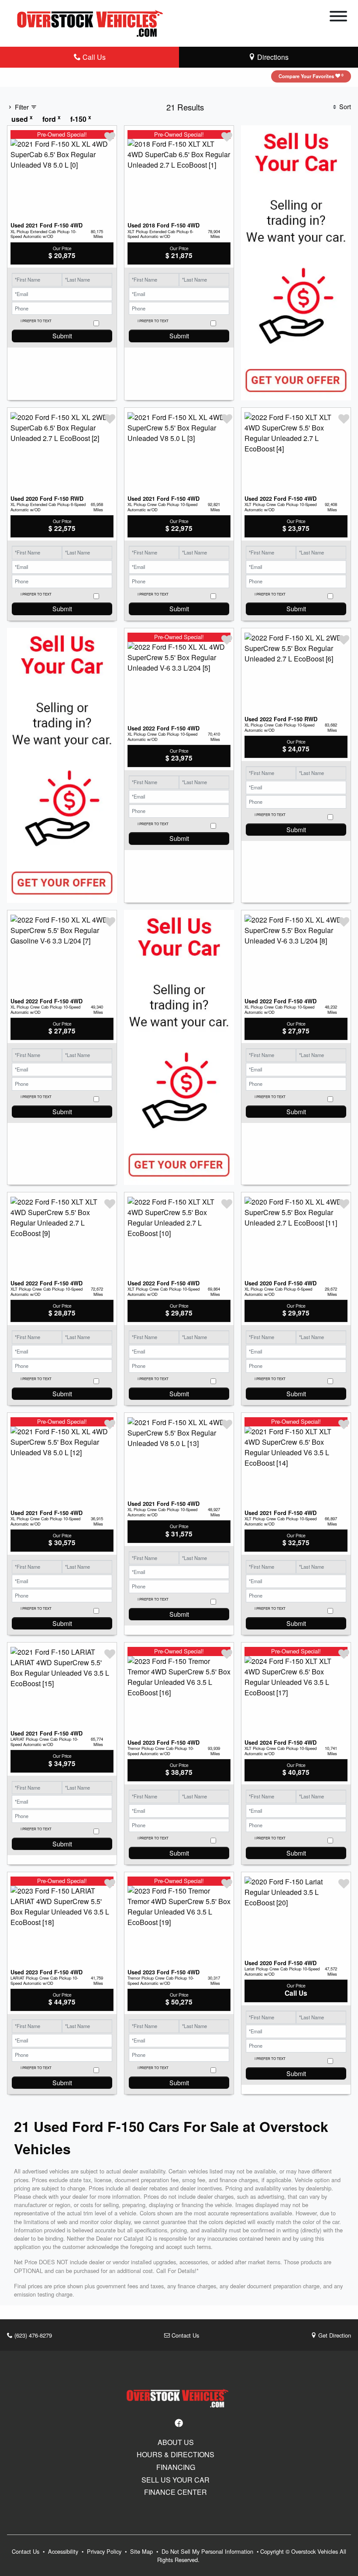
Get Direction (334, 2335)
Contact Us (184, 2335)
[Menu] (338, 17)
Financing (176, 2467)
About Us (176, 2442)
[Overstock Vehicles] (92, 22)
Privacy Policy (105, 2551)
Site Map (142, 2551)
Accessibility (64, 2551)
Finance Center (176, 2492)
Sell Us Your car (176, 2480)
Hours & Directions (176, 2455)
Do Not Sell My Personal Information (208, 2551)
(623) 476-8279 (32, 2335)
